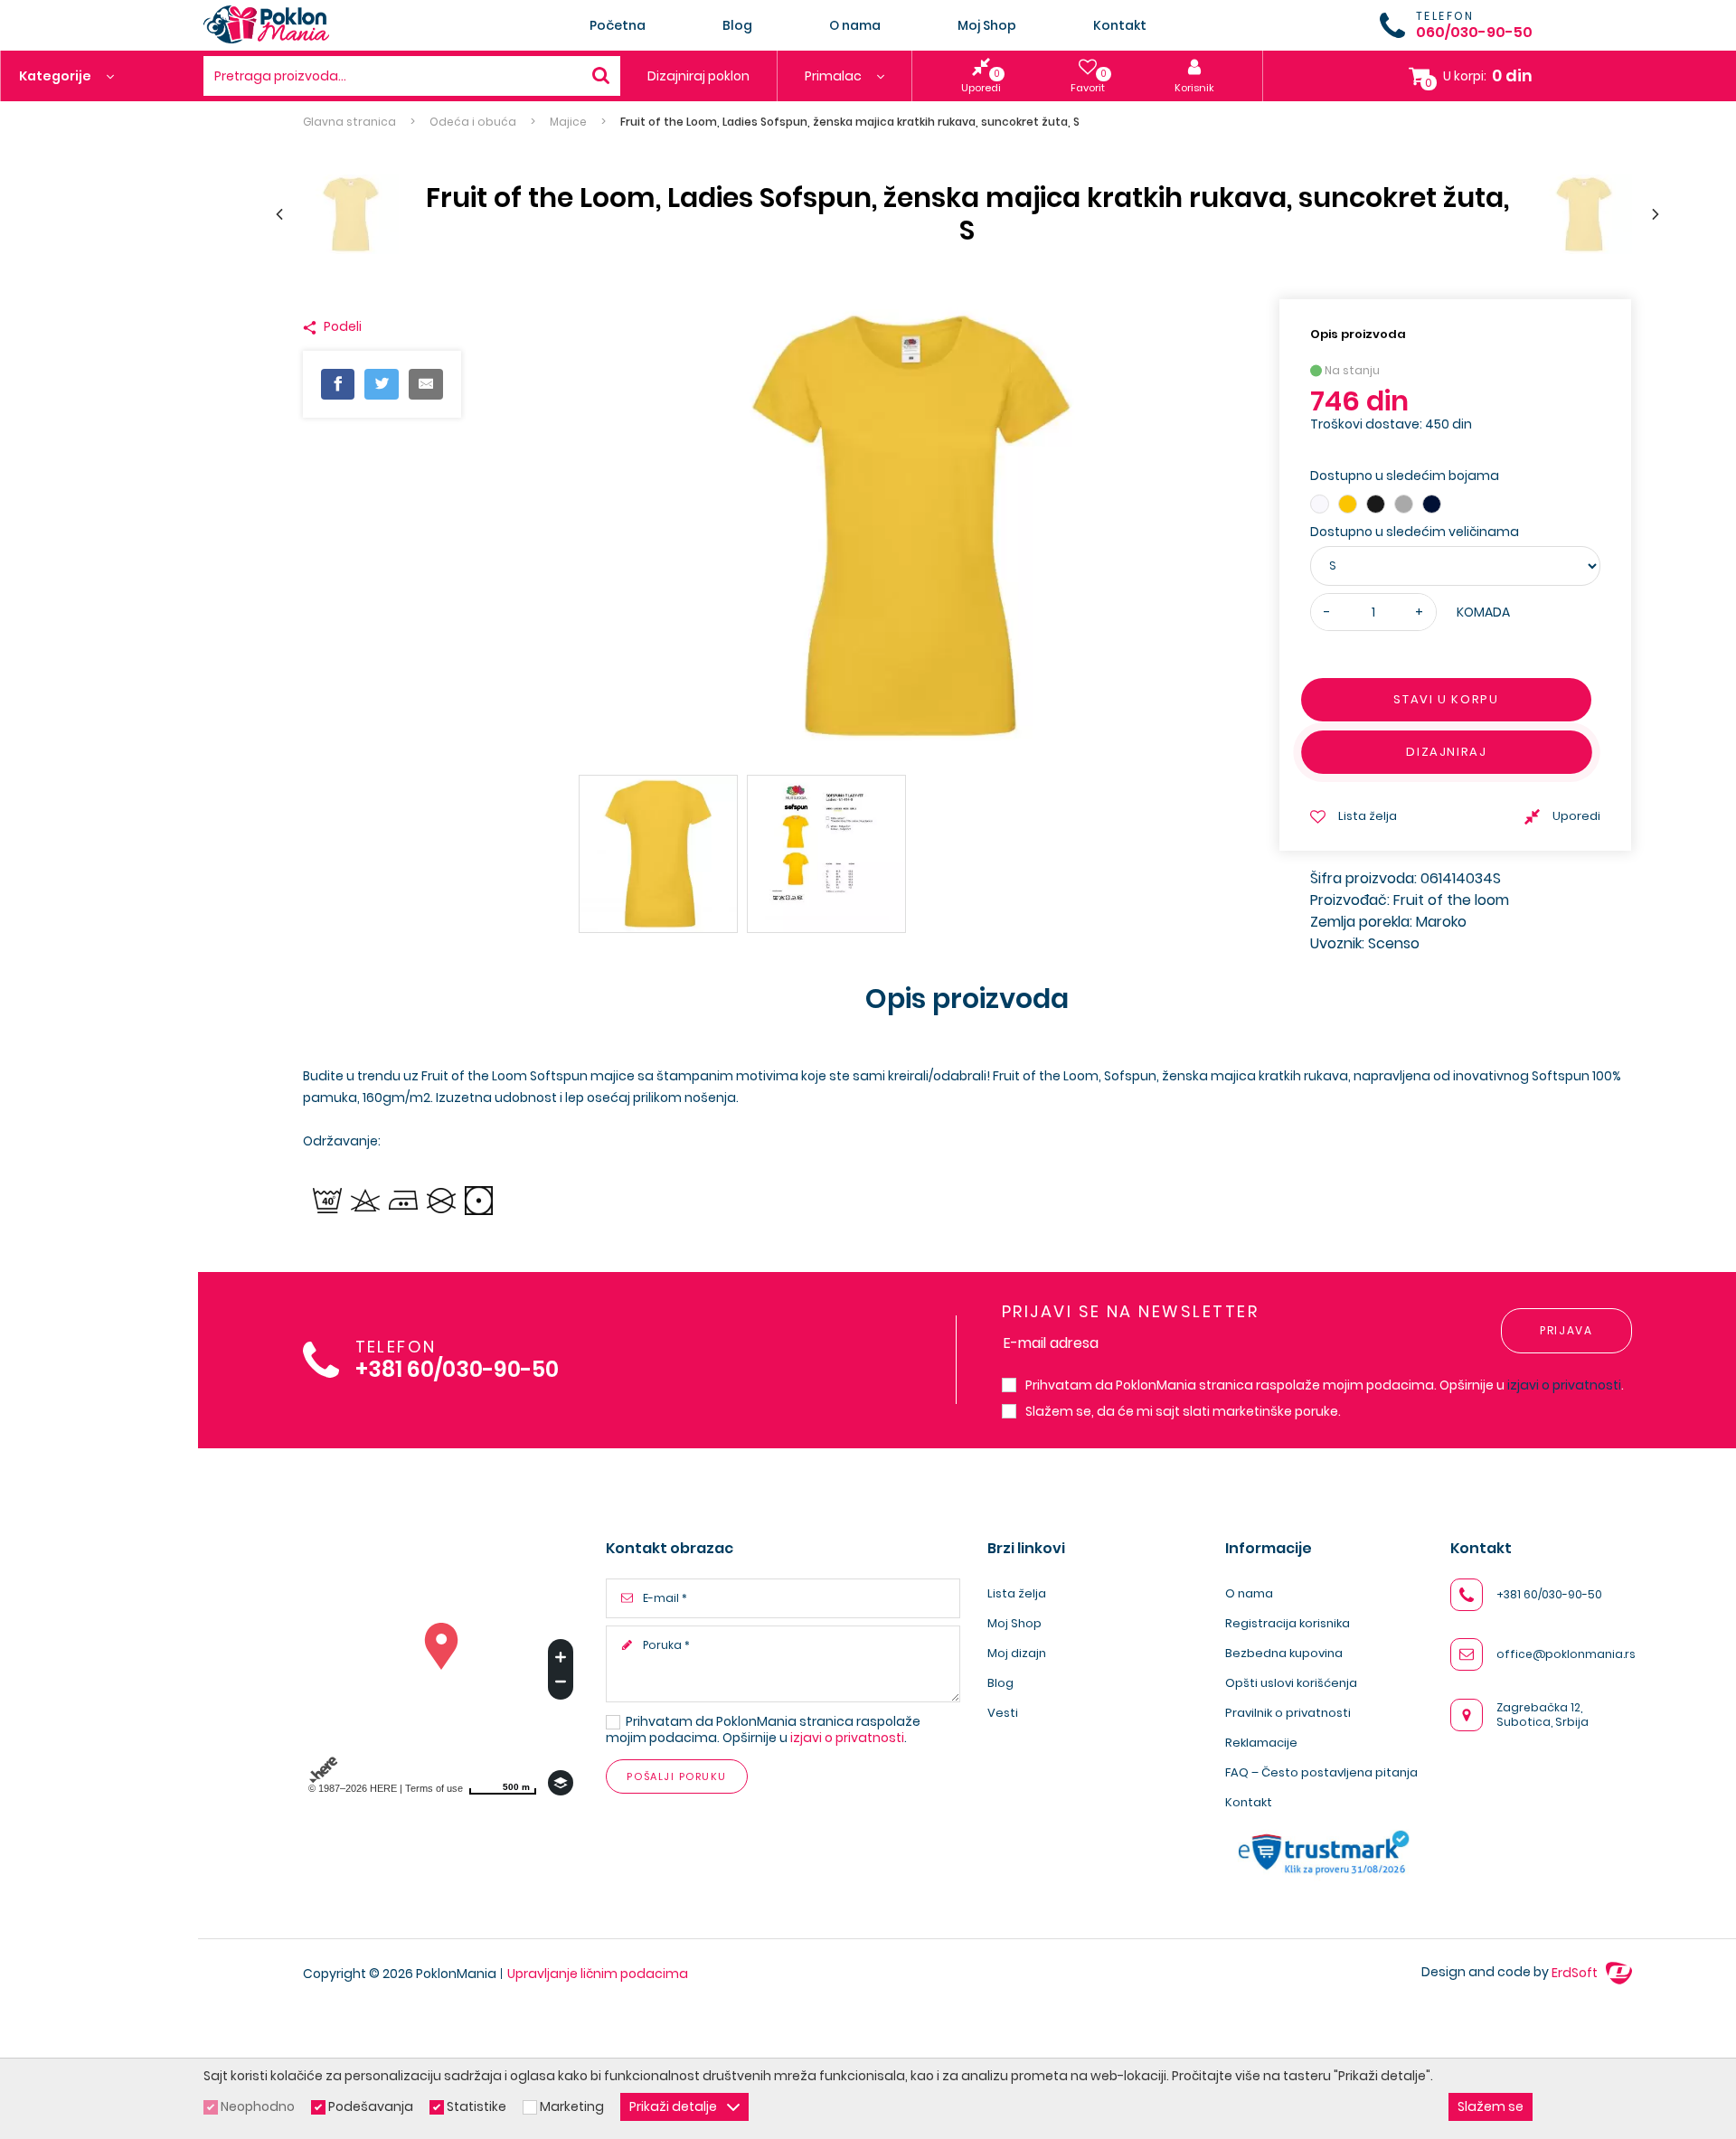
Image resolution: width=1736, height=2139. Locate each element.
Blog (737, 25)
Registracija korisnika (1288, 1623)
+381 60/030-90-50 (457, 1370)
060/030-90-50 (1474, 32)
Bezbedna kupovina (1284, 1653)
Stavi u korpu (1446, 699)
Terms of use (434, 1788)
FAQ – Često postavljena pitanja (1321, 1772)
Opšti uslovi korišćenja (1291, 1683)
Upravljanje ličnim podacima (598, 1974)
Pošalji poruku (676, 1776)
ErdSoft (1576, 1973)
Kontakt (1120, 25)
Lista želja (1017, 1593)
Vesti (1003, 1713)
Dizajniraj (1446, 752)
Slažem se (1491, 2106)
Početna (618, 25)
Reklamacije (1261, 1743)
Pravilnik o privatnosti (1288, 1713)
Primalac (835, 76)
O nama (855, 25)
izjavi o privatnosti (1564, 1385)
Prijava (1566, 1330)
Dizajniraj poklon (698, 76)
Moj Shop (987, 25)
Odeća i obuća (473, 122)
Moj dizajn (1017, 1653)
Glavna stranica (349, 122)
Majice (568, 122)
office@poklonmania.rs (1566, 1654)
